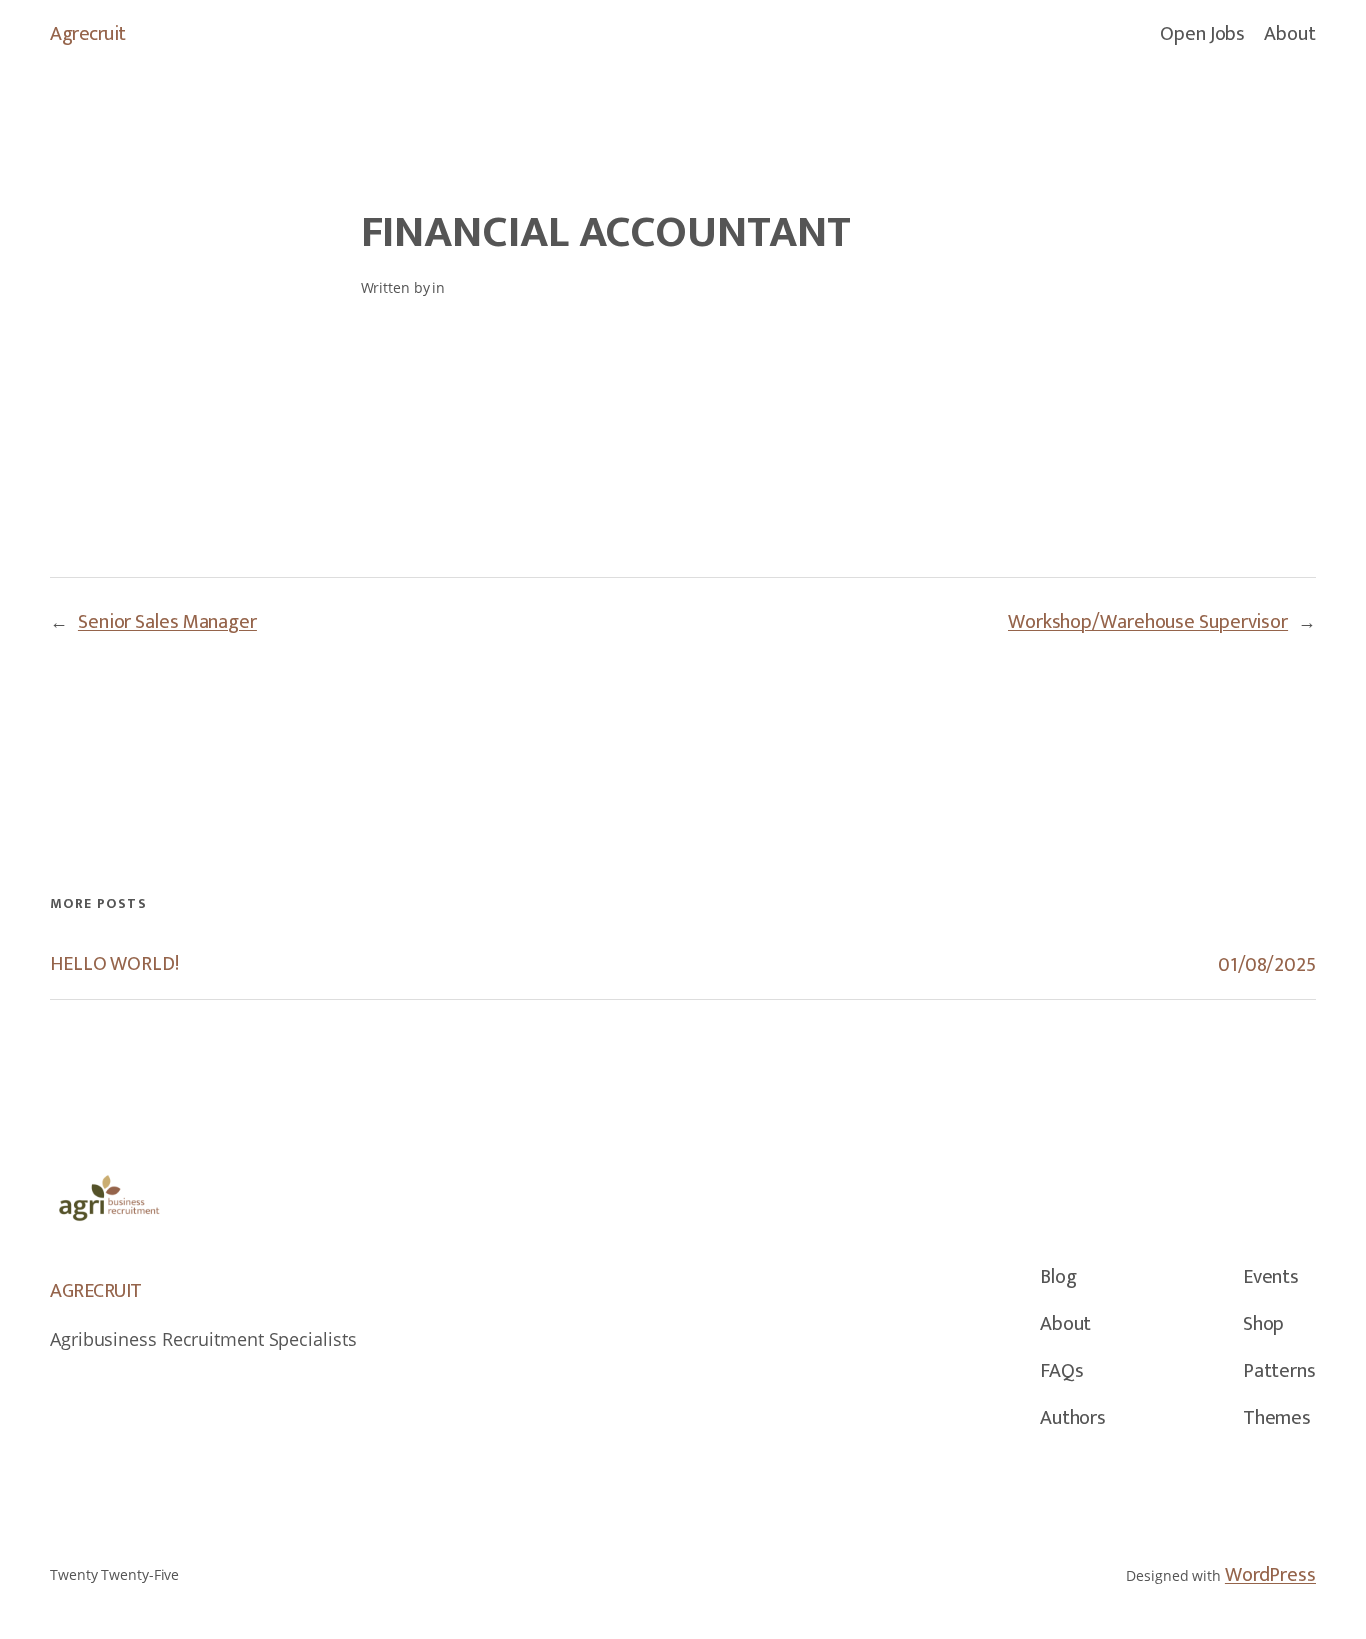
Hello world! (114, 964)
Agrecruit (88, 34)
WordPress (1270, 1575)
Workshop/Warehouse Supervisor (1148, 622)
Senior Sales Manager (167, 622)
